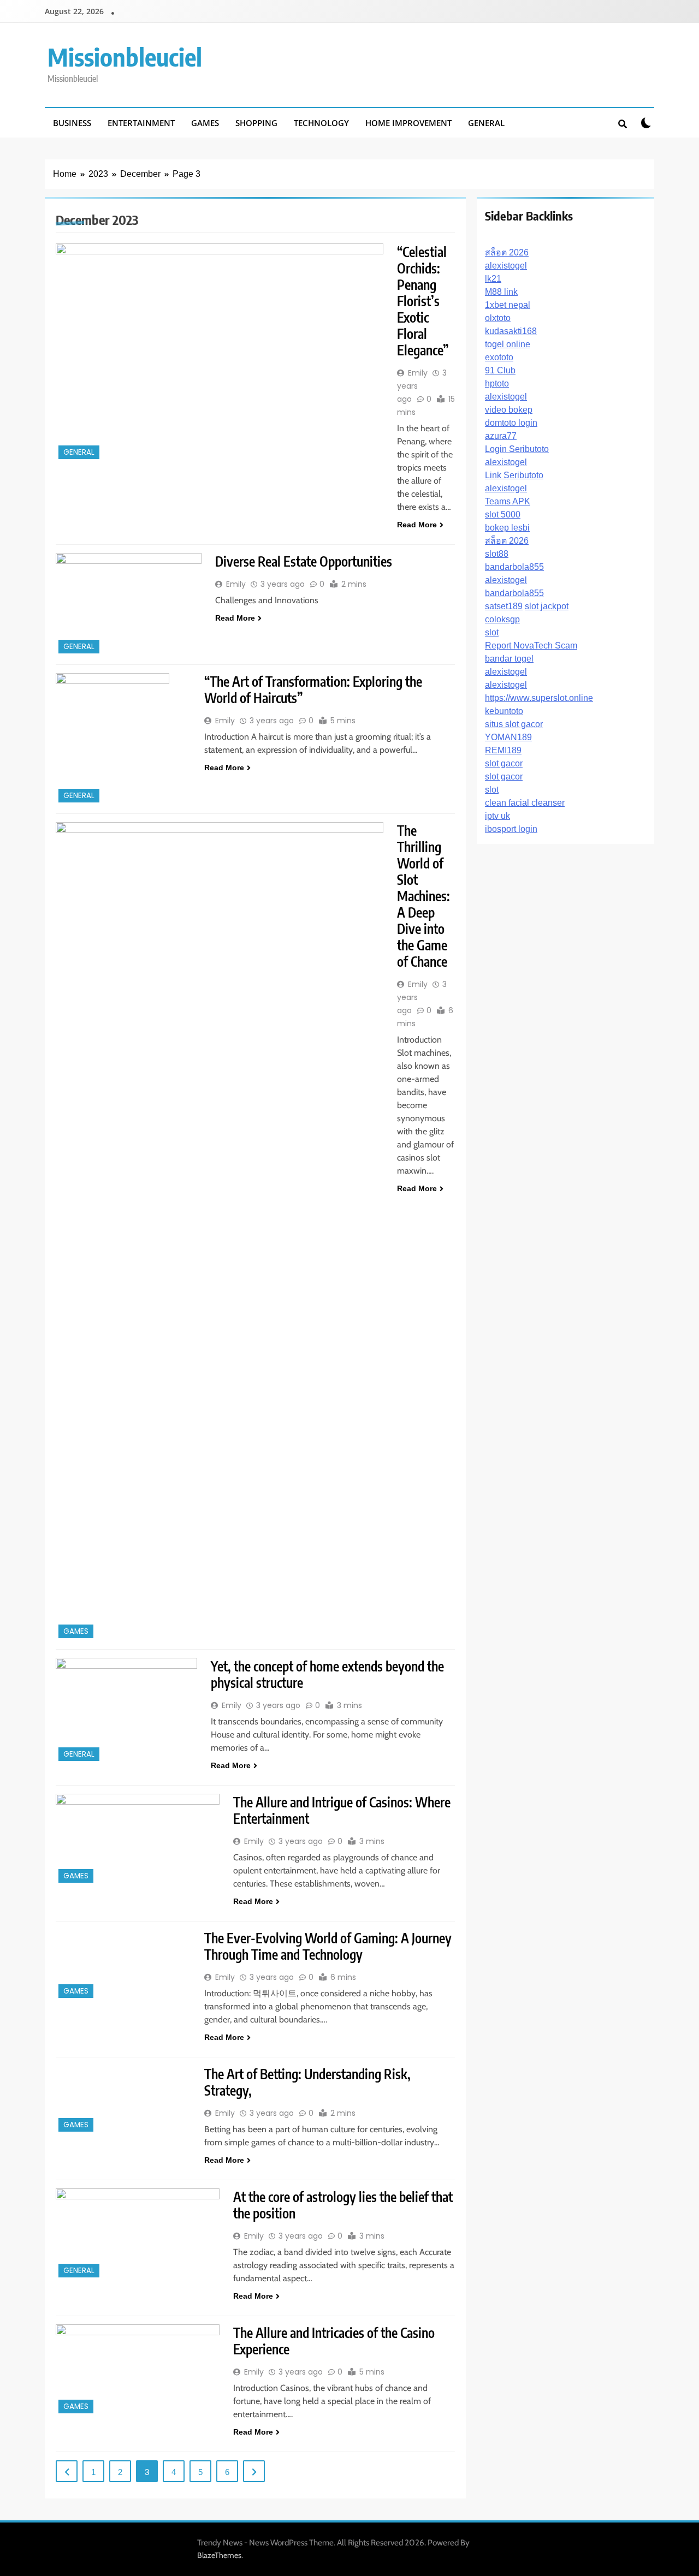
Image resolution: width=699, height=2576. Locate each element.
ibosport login (511, 829)
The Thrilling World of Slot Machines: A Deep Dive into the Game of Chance (423, 896)
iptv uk (497, 816)
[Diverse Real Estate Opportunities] (129, 605)
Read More (417, 525)
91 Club (500, 370)
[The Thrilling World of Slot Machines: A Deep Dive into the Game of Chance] (220, 1232)
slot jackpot (547, 606)
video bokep (509, 410)
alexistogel (506, 266)
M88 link (501, 292)
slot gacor (504, 763)
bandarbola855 (514, 567)
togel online (508, 344)
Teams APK (508, 501)
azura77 (501, 436)
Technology (321, 123)
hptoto (497, 383)
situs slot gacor (514, 724)
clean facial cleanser (525, 803)
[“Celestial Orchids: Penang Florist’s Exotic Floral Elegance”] (220, 353)
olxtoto (498, 318)
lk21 (493, 279)
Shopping (256, 123)
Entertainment (141, 123)
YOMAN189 (508, 737)
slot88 (497, 554)
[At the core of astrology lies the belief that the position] (138, 2234)
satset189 (504, 606)
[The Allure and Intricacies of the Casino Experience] (138, 2370)
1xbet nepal (508, 305)
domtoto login (511, 423)
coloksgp (502, 619)
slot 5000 (503, 514)
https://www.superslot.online (539, 698)
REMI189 (503, 750)
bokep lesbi (507, 528)
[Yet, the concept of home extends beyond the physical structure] (126, 1711)
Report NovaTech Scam (531, 646)
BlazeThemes (219, 2555)
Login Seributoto (517, 449)
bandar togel (509, 659)
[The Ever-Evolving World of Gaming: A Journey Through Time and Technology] (123, 1965)
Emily (418, 373)
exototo (499, 357)
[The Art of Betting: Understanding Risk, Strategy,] (123, 2100)
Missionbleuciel (125, 57)
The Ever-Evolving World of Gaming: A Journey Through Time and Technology (328, 1946)
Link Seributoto (514, 475)
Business (72, 123)
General (486, 123)
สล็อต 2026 (507, 252)
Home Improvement (408, 123)
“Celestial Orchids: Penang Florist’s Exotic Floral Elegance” (423, 301)
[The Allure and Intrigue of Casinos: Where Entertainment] (138, 1840)
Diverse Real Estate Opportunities (304, 561)
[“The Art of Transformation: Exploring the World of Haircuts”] (123, 739)
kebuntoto (504, 711)
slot (492, 632)
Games (205, 123)
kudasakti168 (511, 331)
